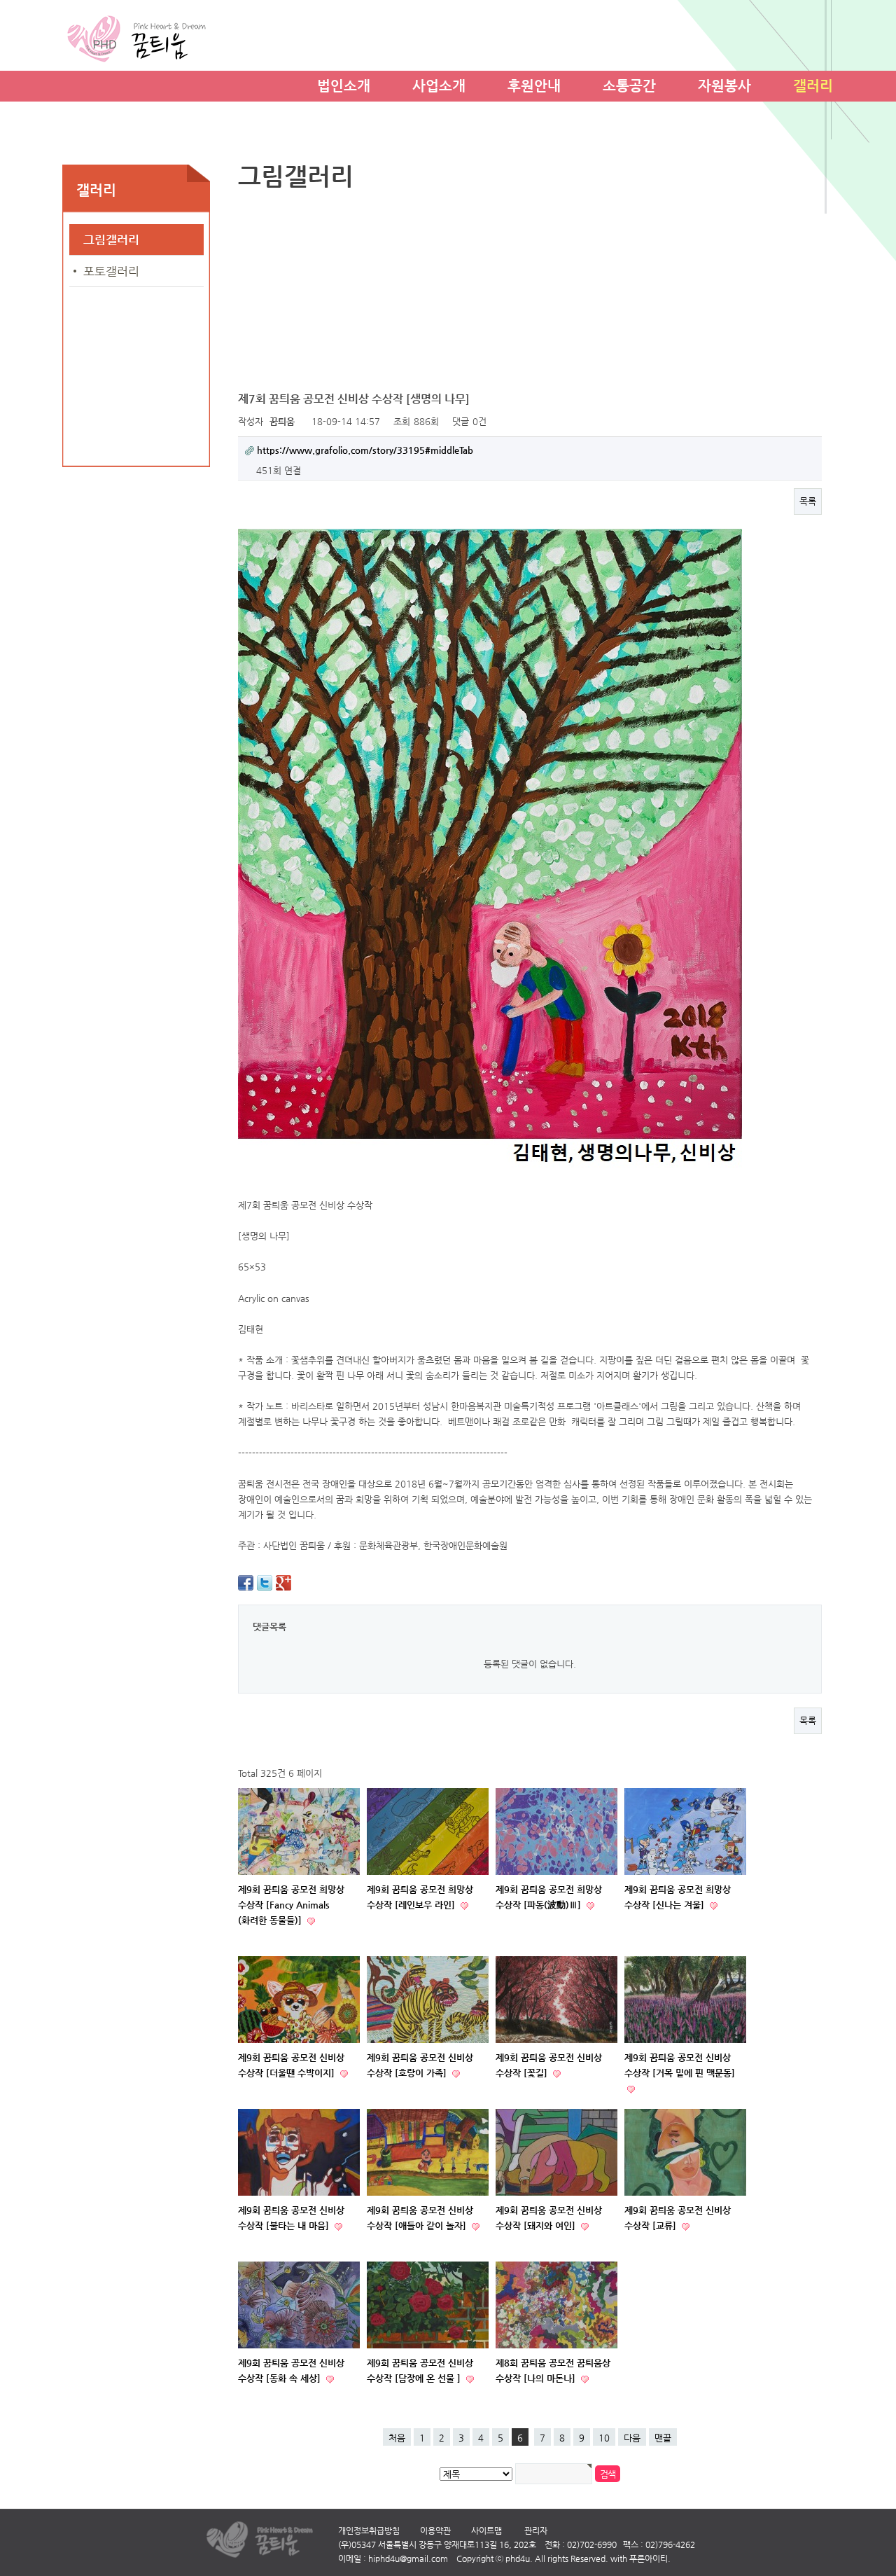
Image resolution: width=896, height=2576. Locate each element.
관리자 (536, 2530)
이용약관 (435, 2530)
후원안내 (534, 84)
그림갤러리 (111, 240)
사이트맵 (486, 2530)
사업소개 (439, 84)
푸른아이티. (650, 2558)
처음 (397, 2438)
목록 (808, 501)
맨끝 (663, 2438)
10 (604, 2438)
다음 (632, 2438)
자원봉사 (724, 84)
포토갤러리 (111, 271)
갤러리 (813, 84)
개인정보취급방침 (369, 2530)
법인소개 (344, 84)
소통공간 (629, 84)
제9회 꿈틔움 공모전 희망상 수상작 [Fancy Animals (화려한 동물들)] (291, 1905)
